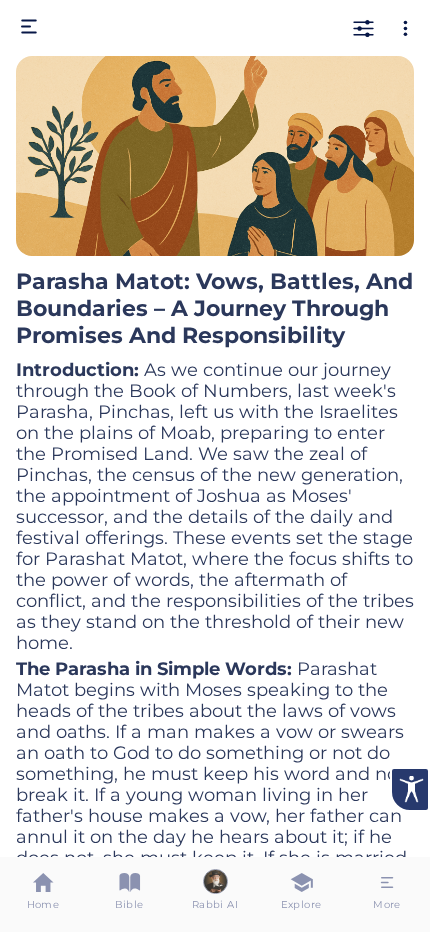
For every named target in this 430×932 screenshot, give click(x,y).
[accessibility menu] (410, 789)
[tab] (43, 894)
